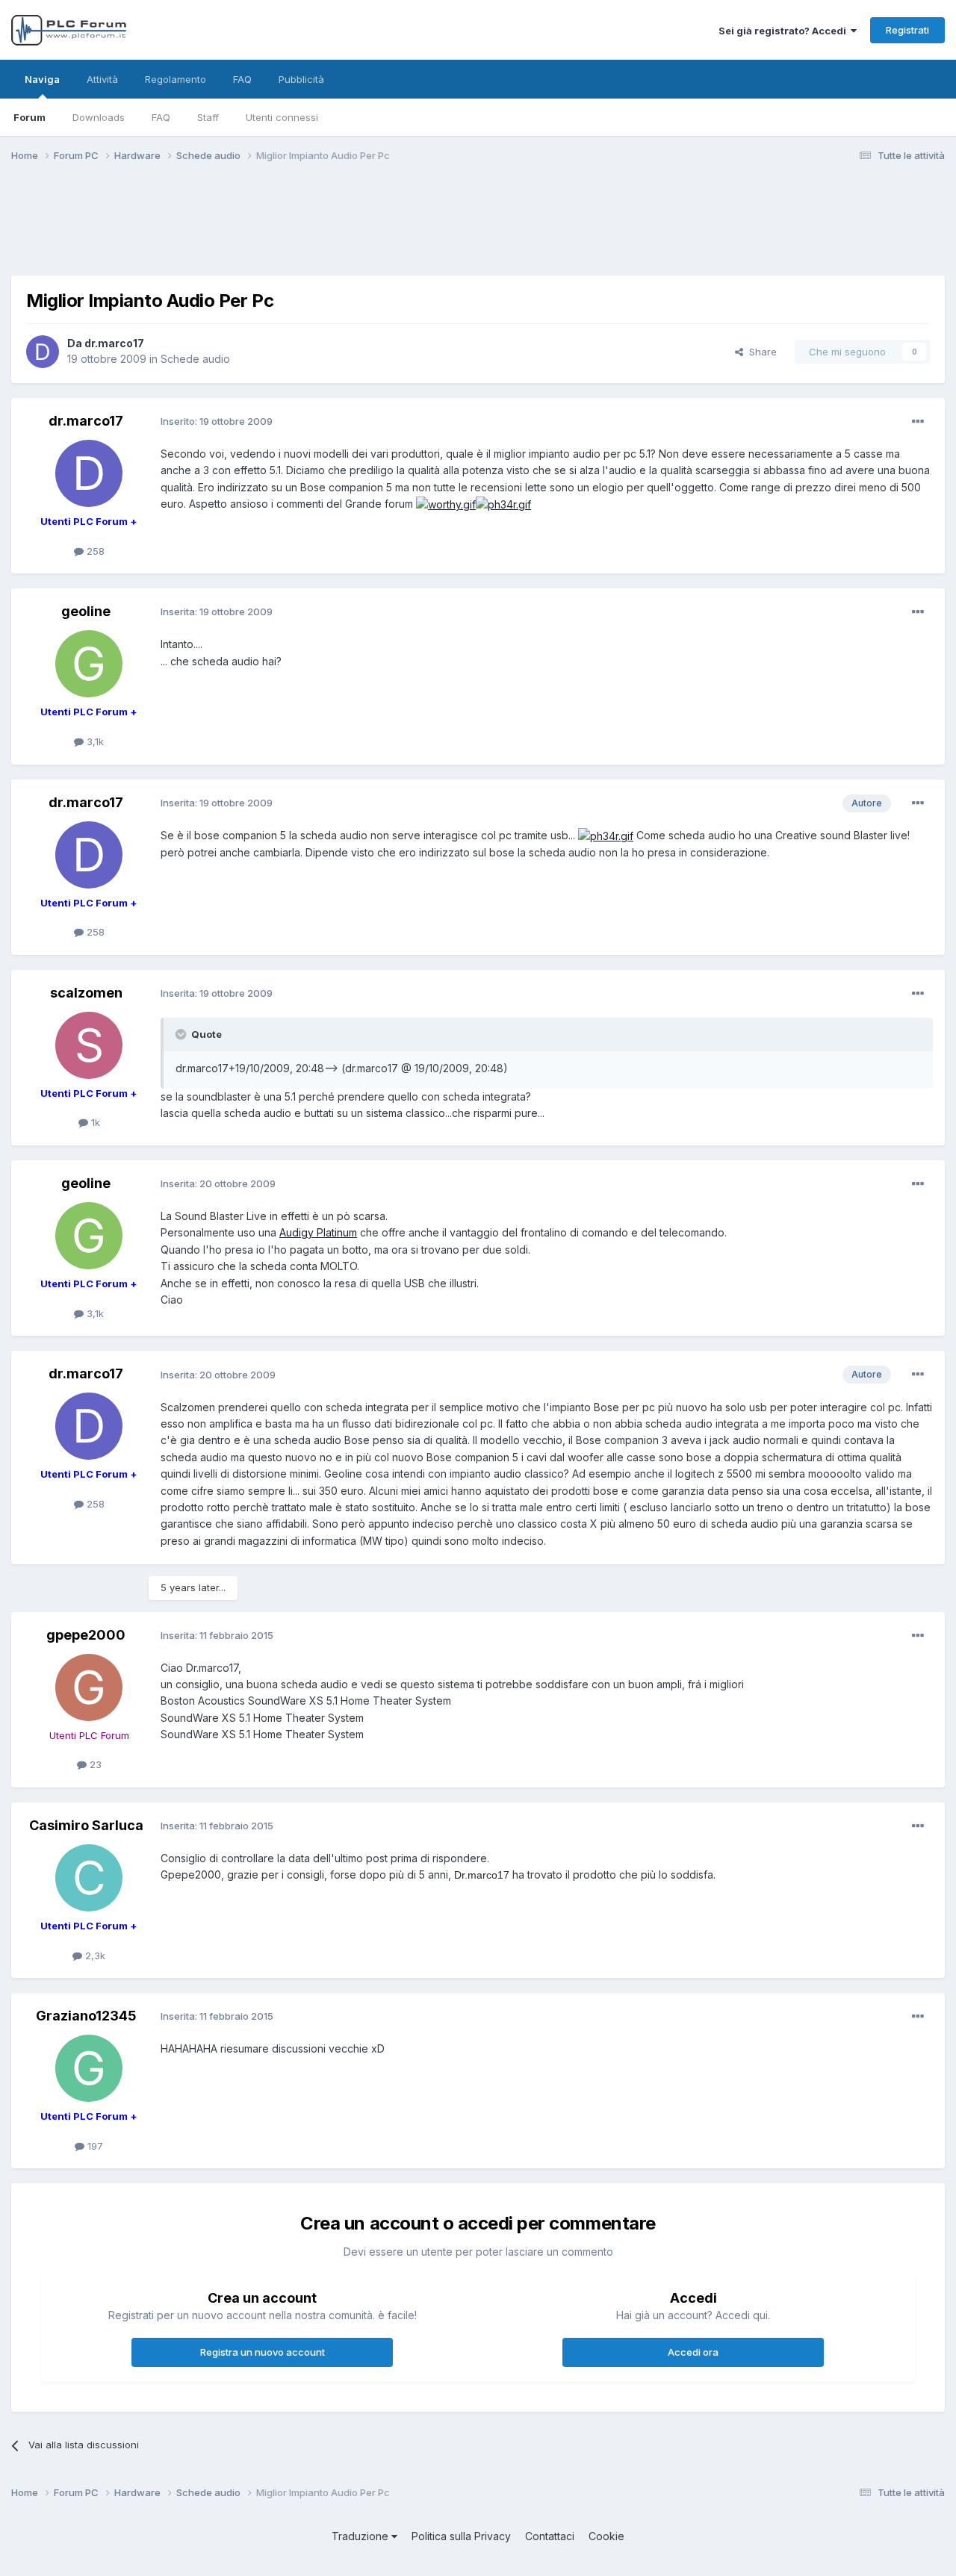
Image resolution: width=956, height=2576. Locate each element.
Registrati (907, 30)
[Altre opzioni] (918, 422)
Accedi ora (693, 2352)
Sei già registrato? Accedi (785, 31)
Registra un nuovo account (263, 2352)
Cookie (606, 2536)
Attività (102, 79)
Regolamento (176, 79)
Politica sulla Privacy (461, 2536)
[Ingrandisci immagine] (446, 504)
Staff (208, 117)
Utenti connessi (282, 117)
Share (760, 352)
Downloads (99, 117)
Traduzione (361, 2536)
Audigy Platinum (318, 1232)
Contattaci (550, 2536)
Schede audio (195, 359)
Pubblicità (301, 79)
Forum (30, 117)
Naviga (42, 79)
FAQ (161, 117)
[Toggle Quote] (182, 1034)
